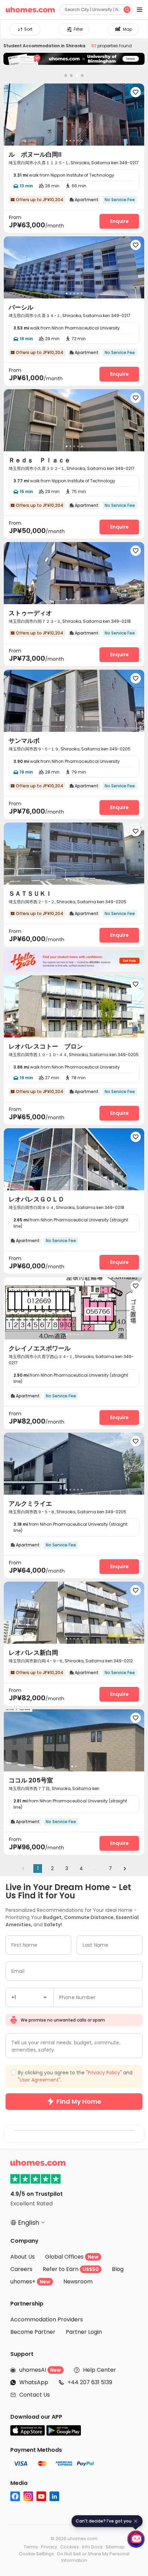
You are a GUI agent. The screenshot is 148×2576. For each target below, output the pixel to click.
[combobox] (30, 2508)
